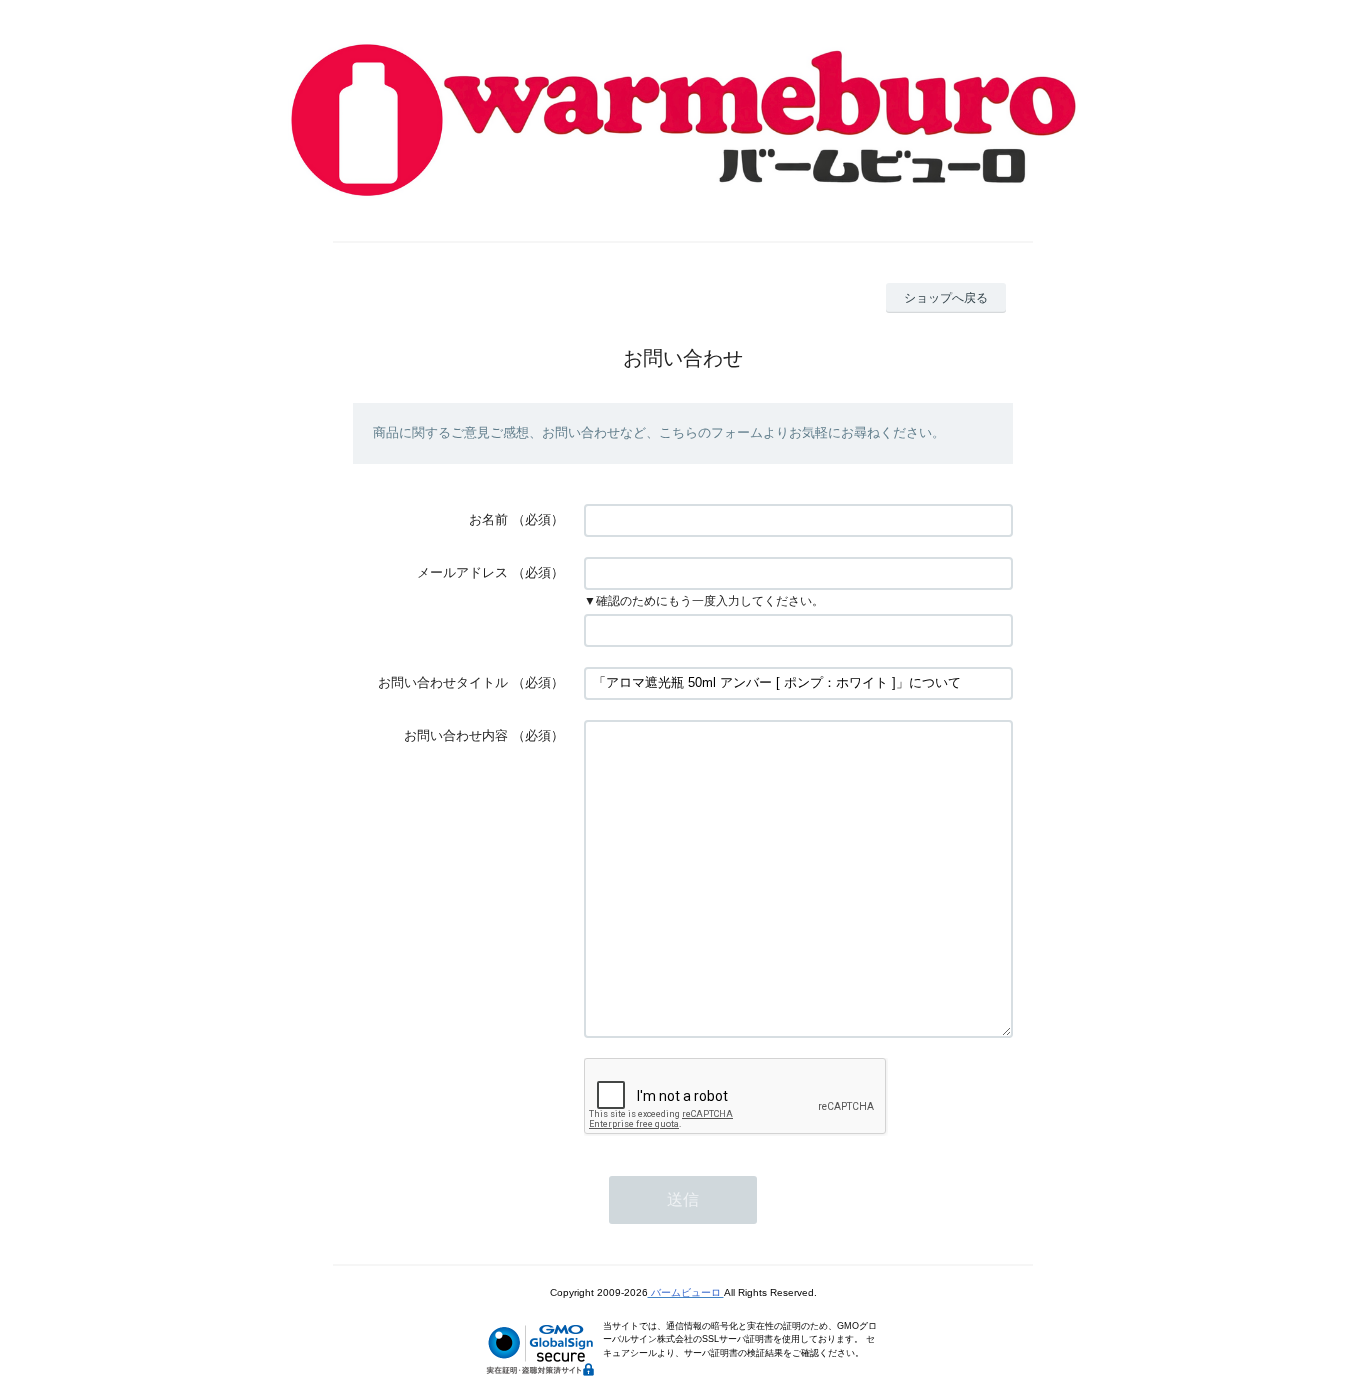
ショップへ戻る (946, 298)
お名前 (488, 519)
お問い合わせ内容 (456, 735)
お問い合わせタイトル (443, 682)
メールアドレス (462, 572)
